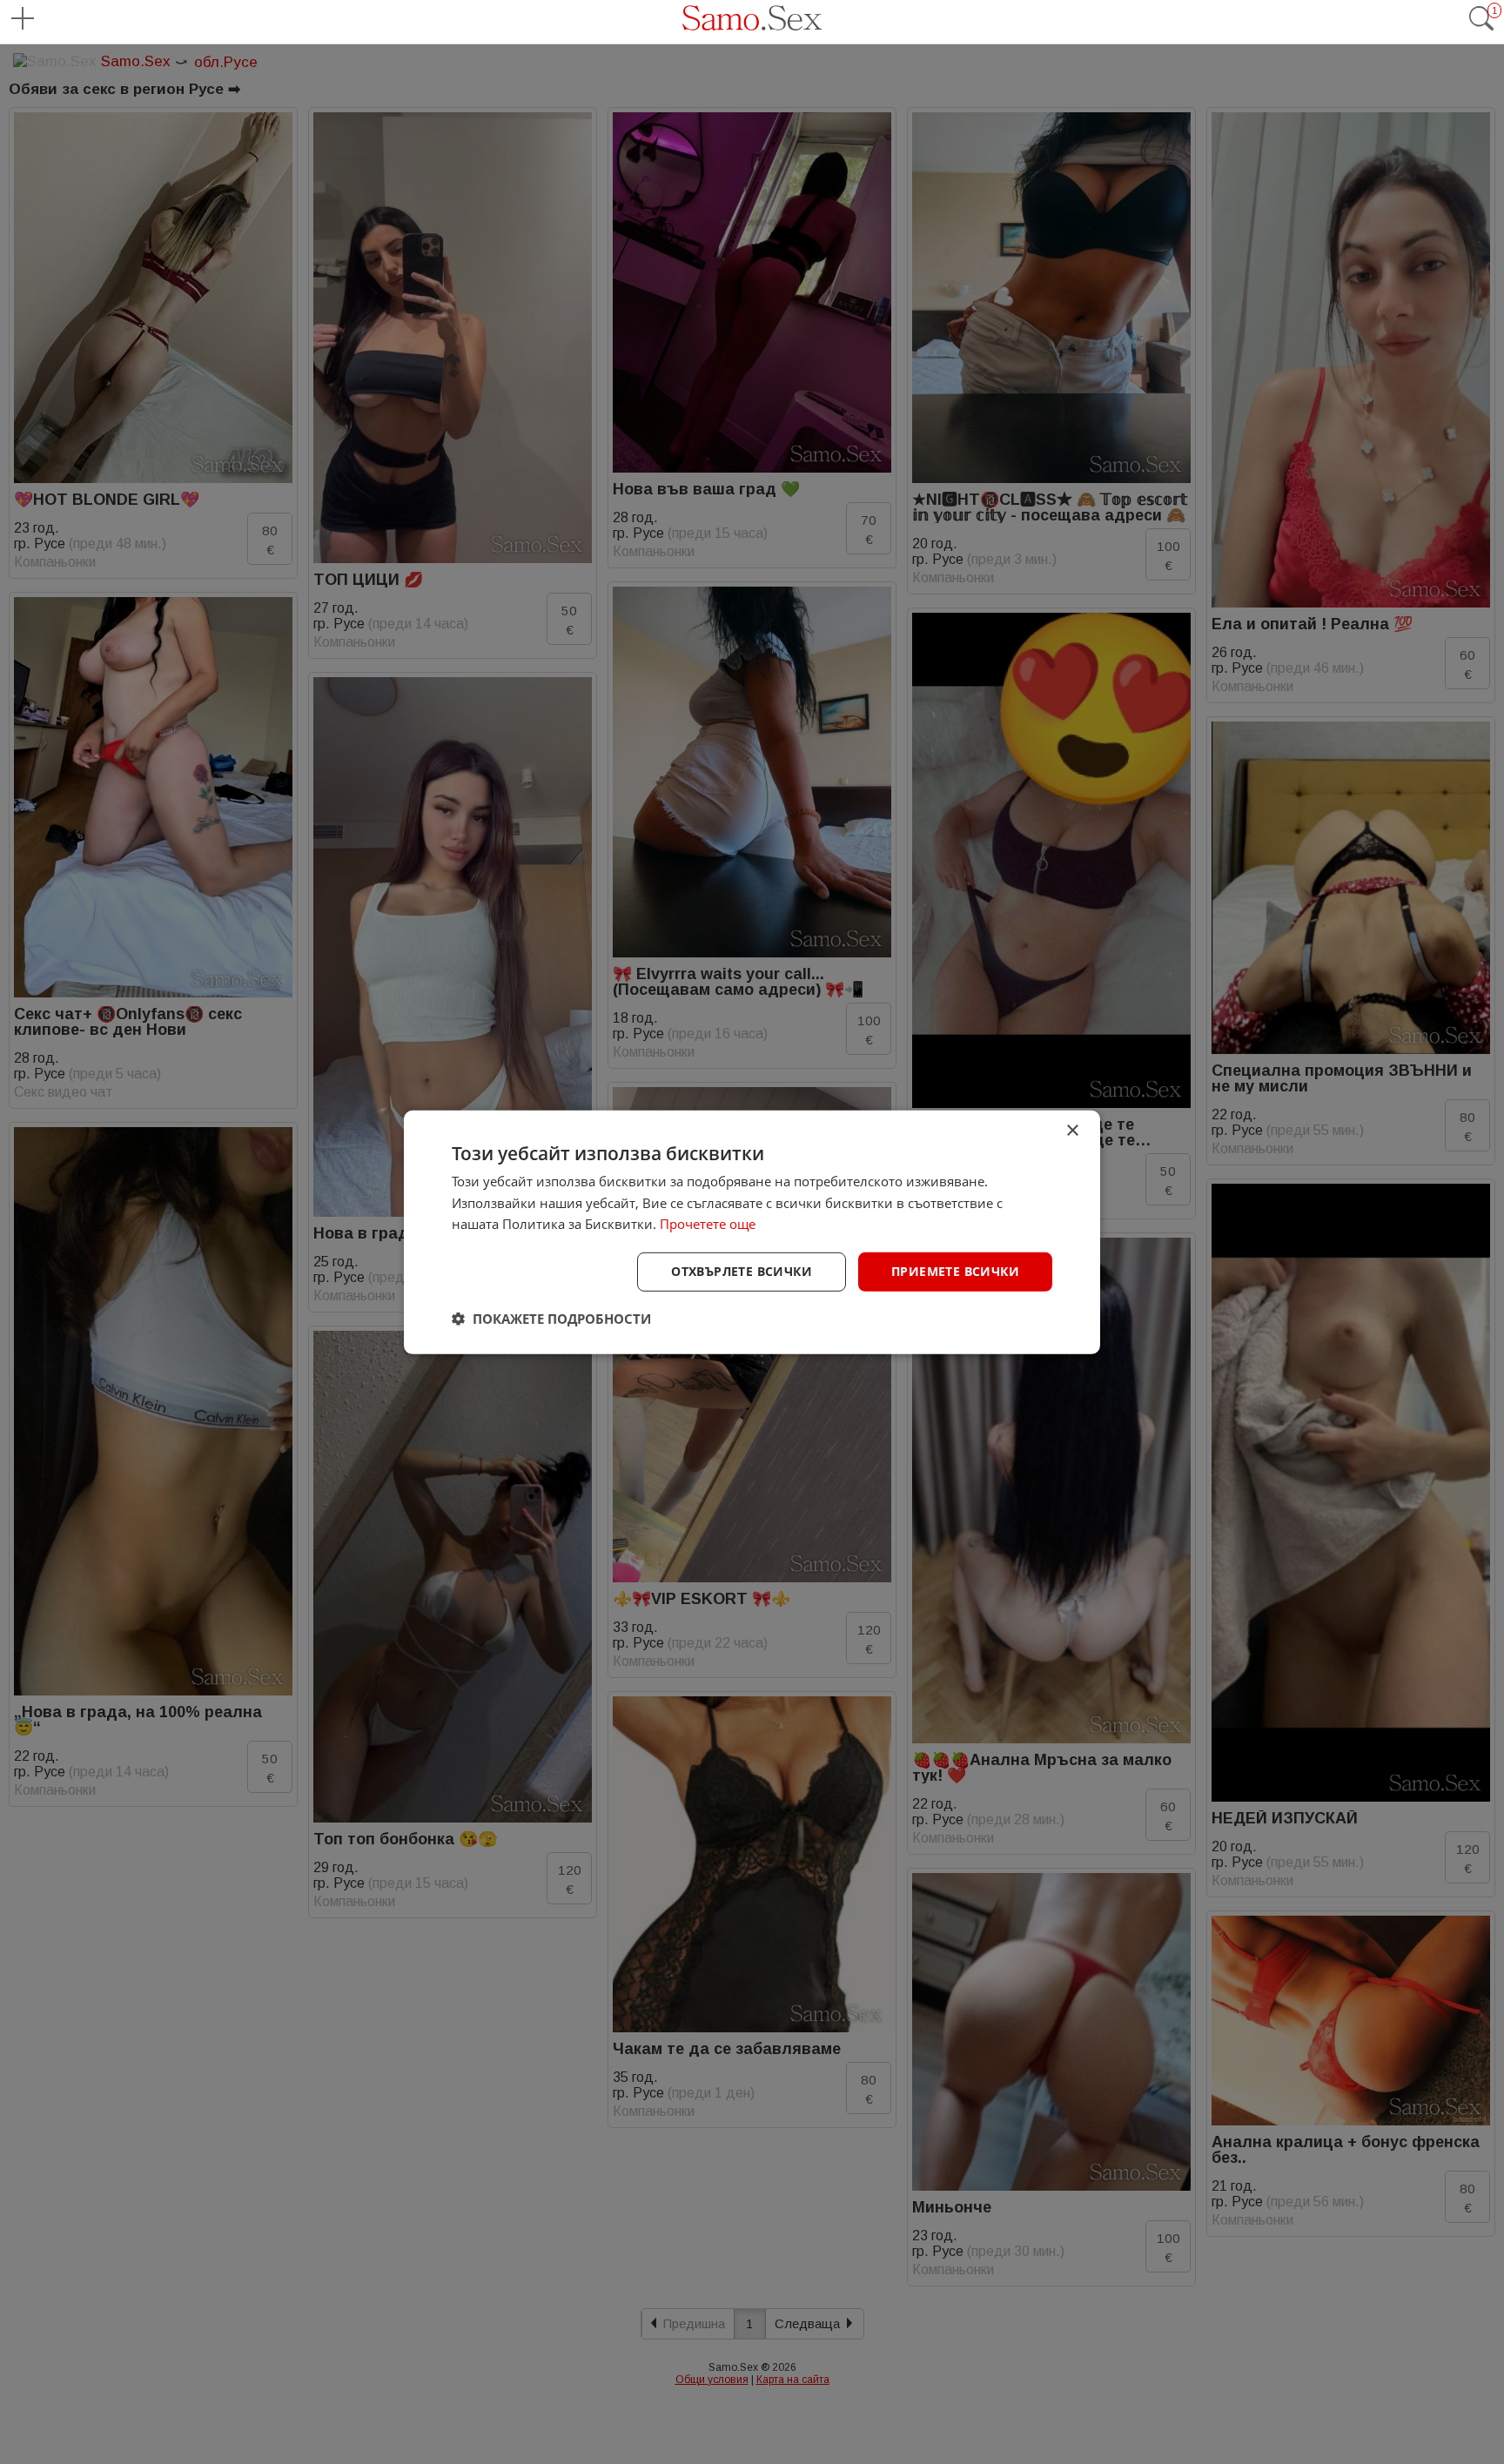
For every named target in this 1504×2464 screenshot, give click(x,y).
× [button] (1072, 1130)
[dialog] (752, 1232)
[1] (1481, 27)
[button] (551, 1319)
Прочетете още (708, 1224)
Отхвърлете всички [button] (742, 1271)
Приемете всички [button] (955, 1271)
